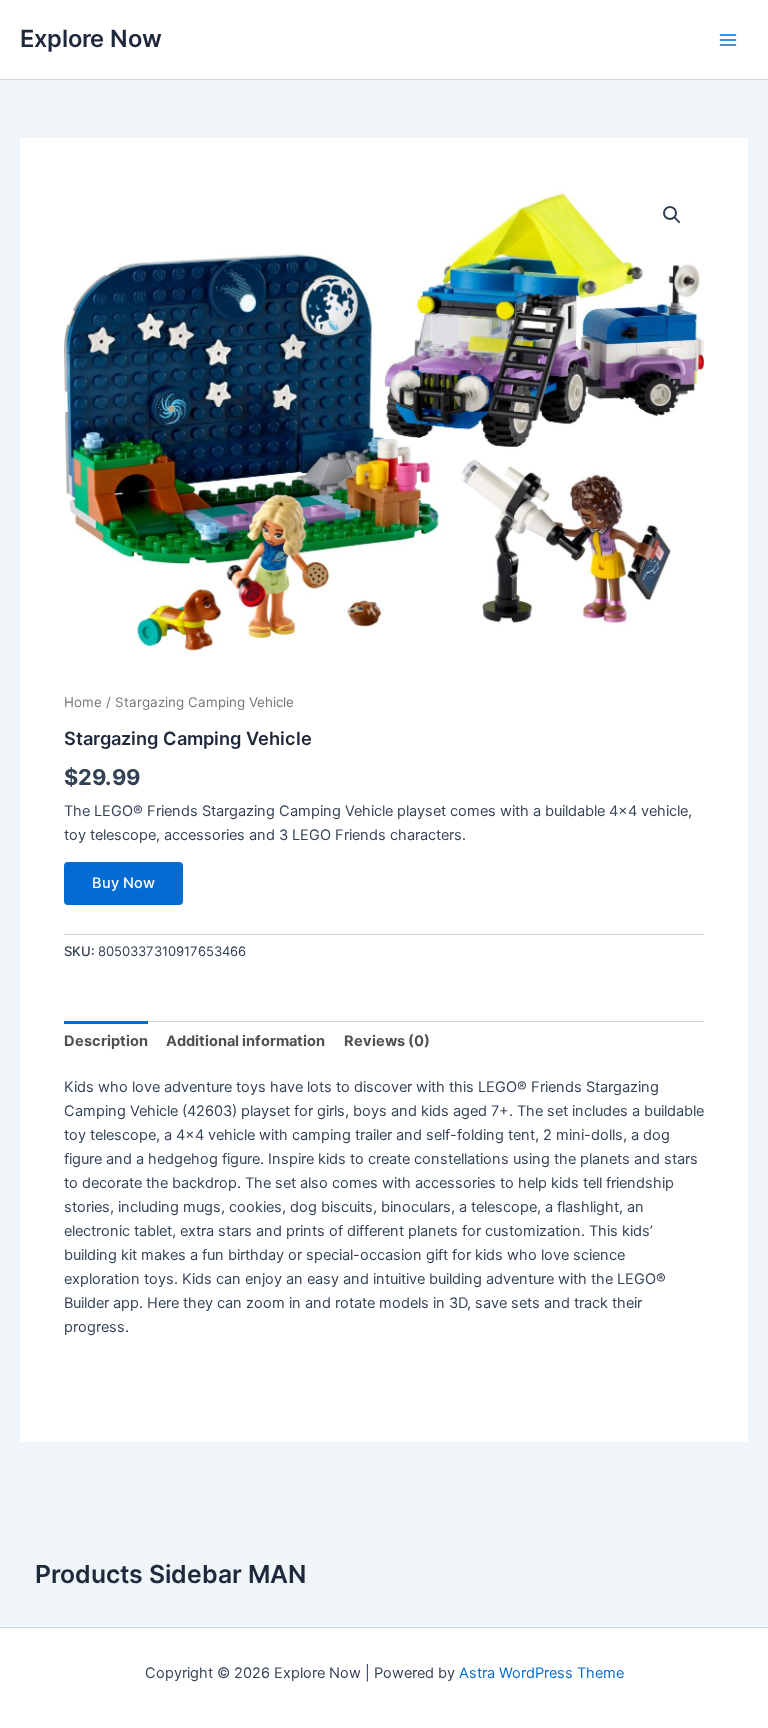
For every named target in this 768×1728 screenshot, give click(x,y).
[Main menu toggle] (728, 39)
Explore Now (91, 38)
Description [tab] (106, 1041)
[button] (672, 215)
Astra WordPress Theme (541, 1673)
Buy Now (123, 883)
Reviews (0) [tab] (387, 1041)
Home (83, 702)
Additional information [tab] (245, 1041)
